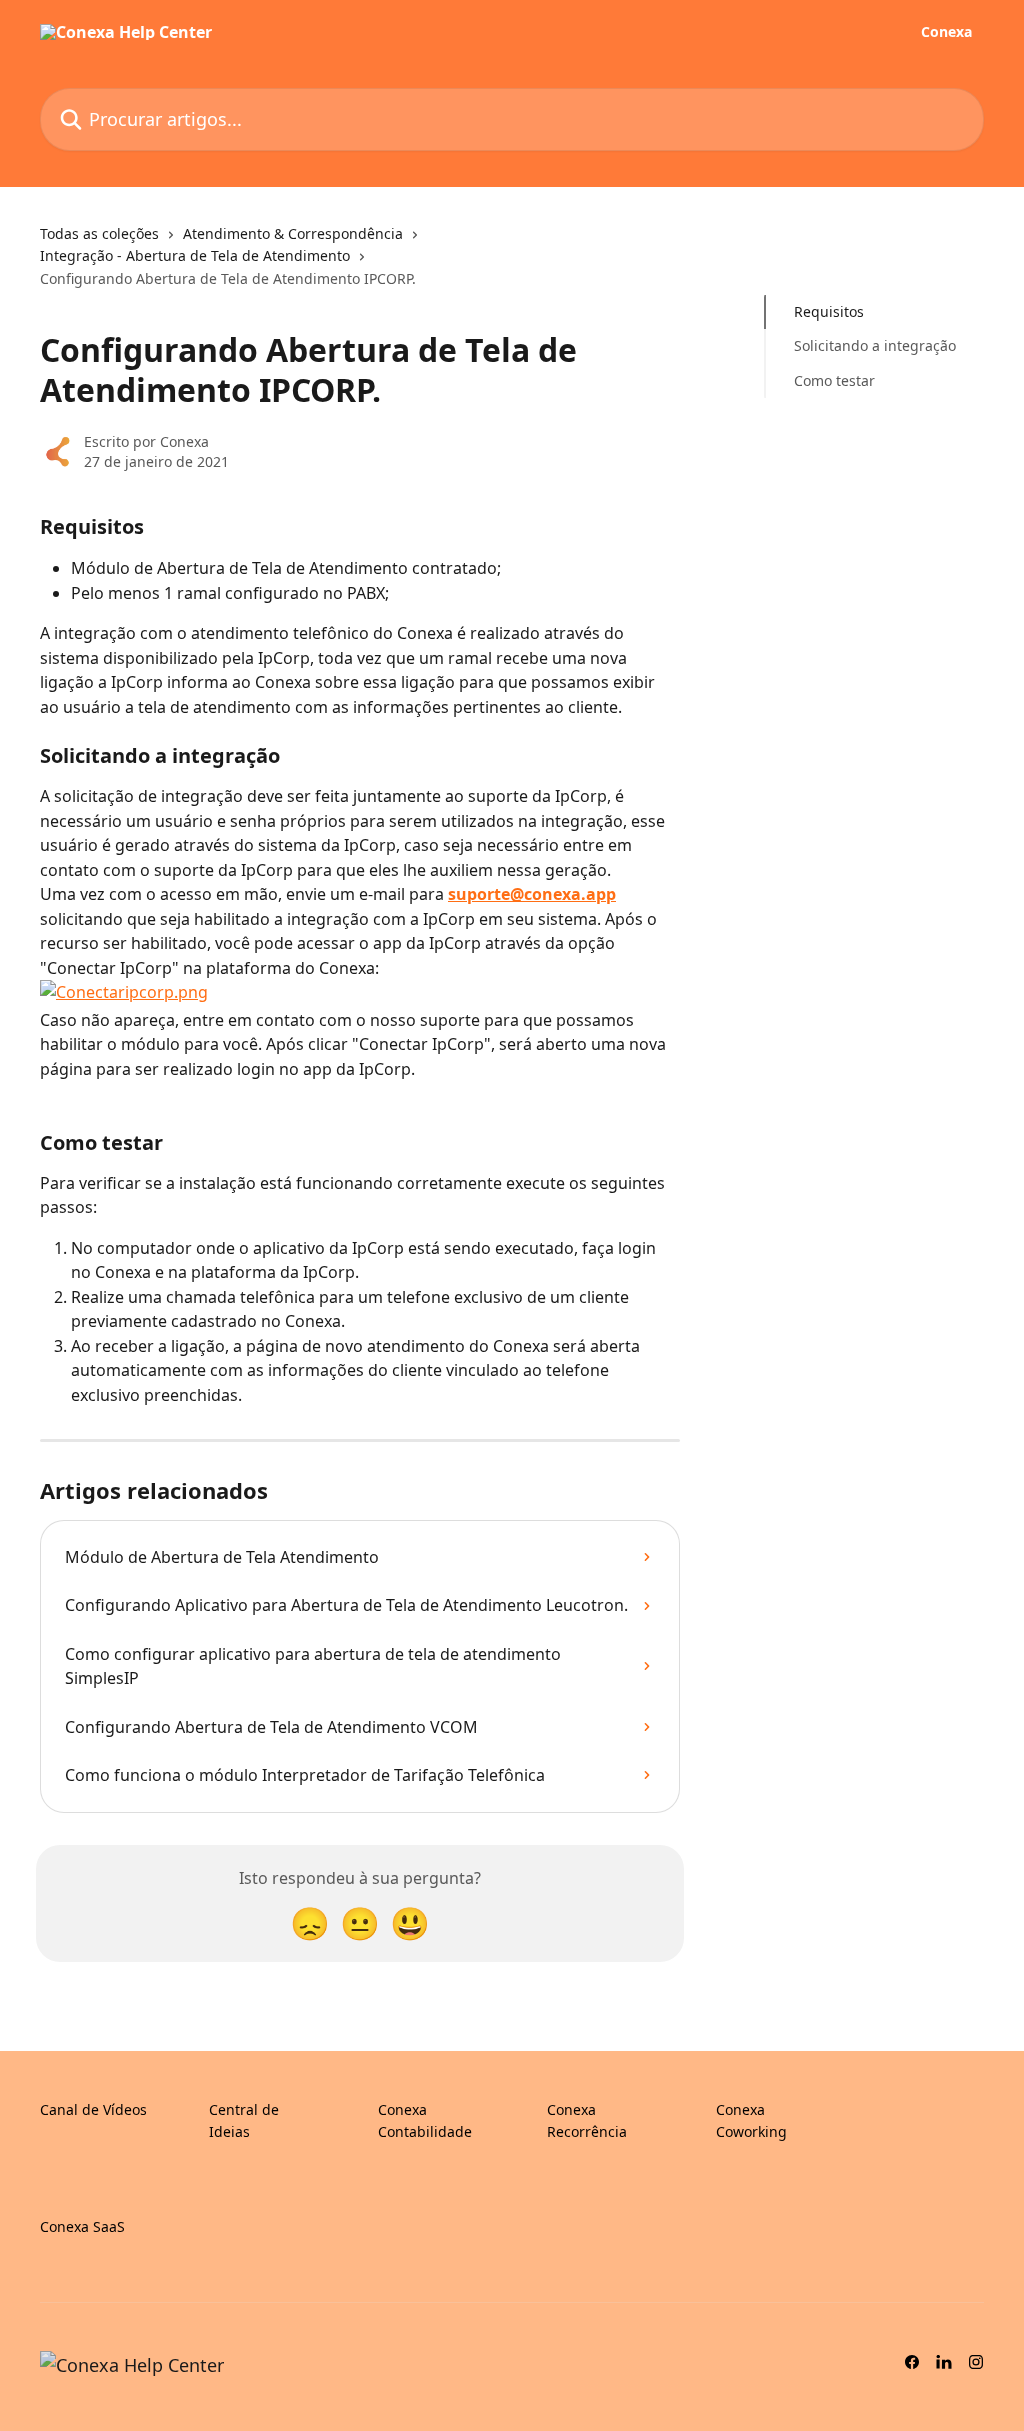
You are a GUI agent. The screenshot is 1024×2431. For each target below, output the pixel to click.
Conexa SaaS (82, 2226)
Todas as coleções (99, 233)
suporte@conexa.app (532, 894)
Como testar (834, 380)
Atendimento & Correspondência (293, 233)
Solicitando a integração (875, 345)
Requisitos (829, 311)
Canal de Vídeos (93, 2109)
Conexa (946, 32)
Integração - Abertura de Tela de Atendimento (195, 255)
